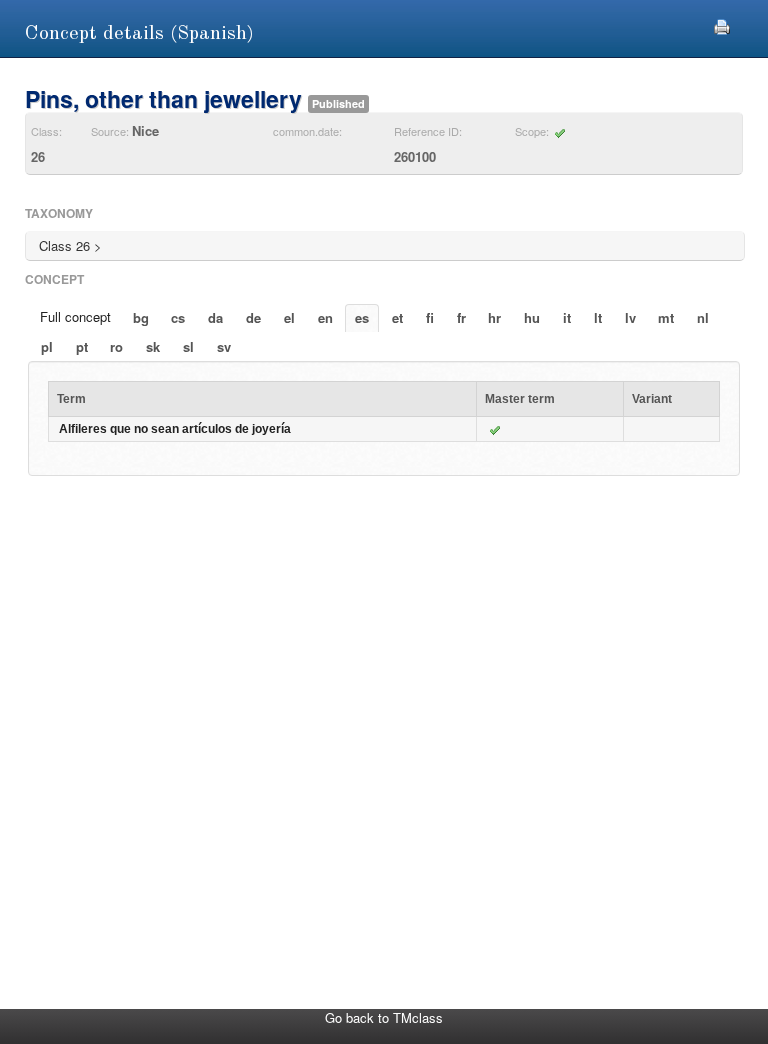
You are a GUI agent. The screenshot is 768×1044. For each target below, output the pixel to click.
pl (47, 346)
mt (666, 317)
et (397, 317)
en (325, 317)
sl (188, 346)
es (362, 317)
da (215, 317)
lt (598, 317)
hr (494, 317)
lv (630, 317)
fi (430, 317)
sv (224, 346)
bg (141, 317)
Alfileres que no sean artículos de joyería (175, 429)
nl (703, 317)
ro (116, 346)
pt (82, 346)
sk (153, 346)
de (253, 317)
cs (178, 317)
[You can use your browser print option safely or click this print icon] (722, 24)
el (289, 317)
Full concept (75, 316)
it (567, 317)
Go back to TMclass (384, 1017)
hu (532, 317)
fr (461, 317)
